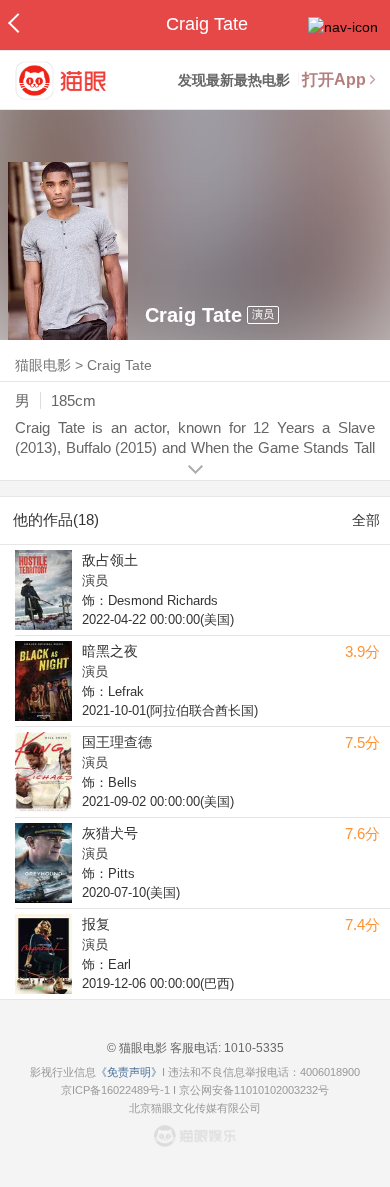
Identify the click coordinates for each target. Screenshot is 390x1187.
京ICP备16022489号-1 (115, 1090)
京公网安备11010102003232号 (254, 1090)
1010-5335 (252, 1048)
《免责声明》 (129, 1072)
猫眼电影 (43, 365)
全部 (366, 520)
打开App (334, 79)
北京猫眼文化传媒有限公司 (195, 1108)
